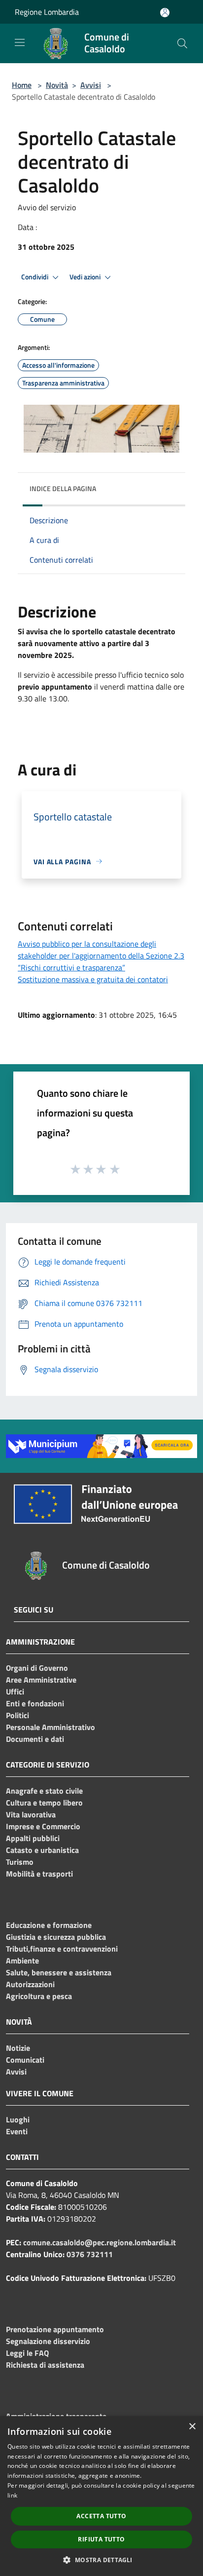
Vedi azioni (86, 277)
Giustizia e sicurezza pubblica (56, 1937)
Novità (57, 85)
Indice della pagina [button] (63, 488)
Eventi (17, 2131)
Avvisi (91, 85)
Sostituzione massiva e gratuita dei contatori (93, 979)
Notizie (18, 2048)
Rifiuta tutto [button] (101, 2539)
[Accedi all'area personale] (165, 13)
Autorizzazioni (30, 1984)
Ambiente (22, 1961)
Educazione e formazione (49, 1925)
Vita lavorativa (31, 1814)
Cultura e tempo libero (44, 1803)
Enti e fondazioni (35, 1703)
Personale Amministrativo (51, 1727)
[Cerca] (182, 43)
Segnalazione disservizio (48, 2341)
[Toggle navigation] (20, 42)
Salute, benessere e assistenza (59, 1972)
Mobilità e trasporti (39, 1874)
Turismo (20, 1862)
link (12, 2495)
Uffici (15, 1692)
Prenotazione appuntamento (55, 2329)
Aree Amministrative (41, 1680)
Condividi (35, 277)
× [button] (192, 2427)
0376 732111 (90, 2254)
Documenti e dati (35, 1739)
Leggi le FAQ (27, 2353)
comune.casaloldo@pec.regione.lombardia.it (100, 2242)
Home (22, 85)
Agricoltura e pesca (39, 1996)
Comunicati (25, 2060)
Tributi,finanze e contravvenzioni (62, 1949)
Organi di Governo (37, 1668)
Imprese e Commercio (43, 1826)
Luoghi (18, 2119)
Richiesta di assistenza (45, 2365)
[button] (101, 2560)
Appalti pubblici (33, 1838)
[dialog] (101, 2496)
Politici (17, 1715)
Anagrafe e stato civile (44, 1791)
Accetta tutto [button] (101, 2516)
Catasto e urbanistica (42, 1850)
